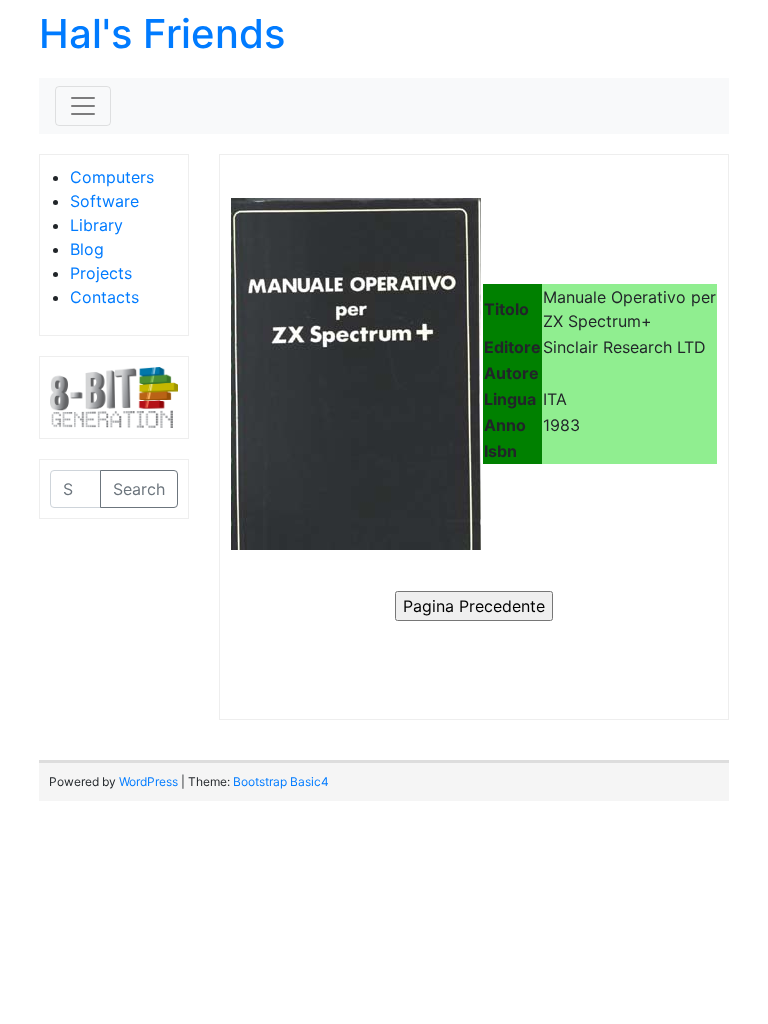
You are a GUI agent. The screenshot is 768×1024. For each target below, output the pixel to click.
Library (96, 225)
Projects (101, 273)
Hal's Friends (162, 33)
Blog (87, 249)
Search (139, 489)
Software (104, 201)
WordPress (148, 781)
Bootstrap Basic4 (281, 781)
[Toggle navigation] (83, 106)
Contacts (104, 297)
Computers (112, 177)
